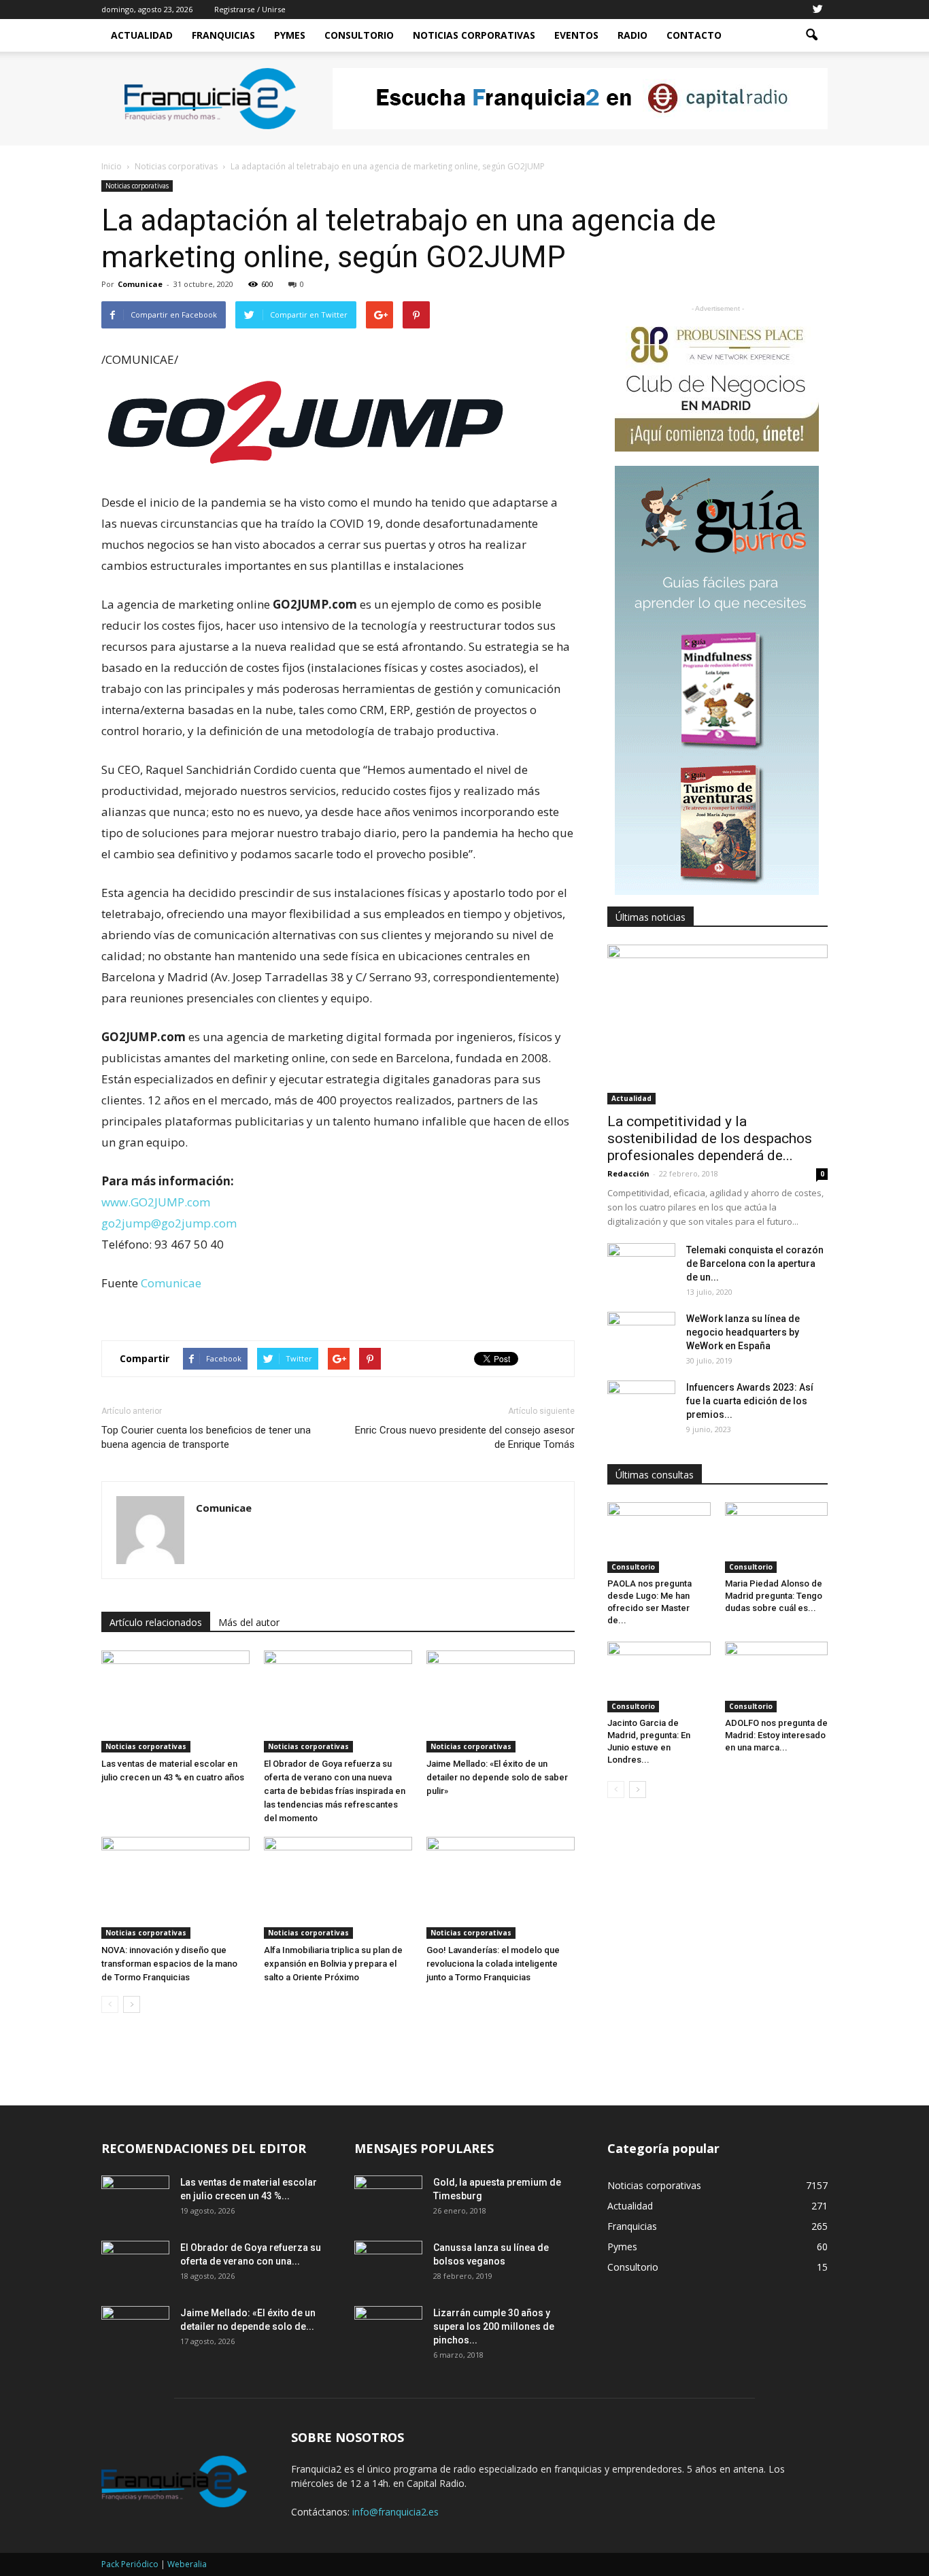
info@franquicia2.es (395, 2512)
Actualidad (142, 35)
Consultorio (359, 35)
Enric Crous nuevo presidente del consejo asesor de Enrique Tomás (465, 1437)
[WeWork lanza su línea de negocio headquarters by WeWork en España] (641, 1336)
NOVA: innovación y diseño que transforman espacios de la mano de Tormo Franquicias (169, 1964)
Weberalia (187, 2564)
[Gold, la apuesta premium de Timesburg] (388, 2199)
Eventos (576, 35)
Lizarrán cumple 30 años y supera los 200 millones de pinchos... (494, 2326)
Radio (632, 35)
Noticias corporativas (137, 186)
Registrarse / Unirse (250, 9)
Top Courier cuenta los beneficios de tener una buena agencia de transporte (206, 1437)
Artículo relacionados (156, 1622)
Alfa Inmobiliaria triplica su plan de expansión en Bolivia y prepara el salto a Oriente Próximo (333, 1964)
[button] (811, 35)
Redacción (628, 1173)
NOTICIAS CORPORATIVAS (474, 35)
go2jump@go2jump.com (169, 1223)
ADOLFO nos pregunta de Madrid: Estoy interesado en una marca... (776, 1735)
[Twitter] (817, 10)
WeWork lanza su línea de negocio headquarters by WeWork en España (743, 1332)
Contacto (694, 35)
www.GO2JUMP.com (156, 1202)
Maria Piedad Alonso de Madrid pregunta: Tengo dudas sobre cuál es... (774, 1596)
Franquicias (223, 35)
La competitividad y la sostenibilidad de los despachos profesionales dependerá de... (710, 1138)
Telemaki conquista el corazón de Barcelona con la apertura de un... (755, 1264)
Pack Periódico (130, 2564)
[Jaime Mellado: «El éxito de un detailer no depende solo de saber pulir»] (501, 1701)
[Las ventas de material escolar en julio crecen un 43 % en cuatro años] (175, 1701)
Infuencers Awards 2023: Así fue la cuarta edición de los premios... (750, 1401)
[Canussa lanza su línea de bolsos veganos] (388, 2265)
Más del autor (249, 1622)
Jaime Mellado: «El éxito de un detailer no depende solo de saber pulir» (497, 1777)
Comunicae (140, 284)
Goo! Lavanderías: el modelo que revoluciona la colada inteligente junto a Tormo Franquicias (493, 1964)
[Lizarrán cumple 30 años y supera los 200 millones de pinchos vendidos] (388, 2330)
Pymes (290, 35)
